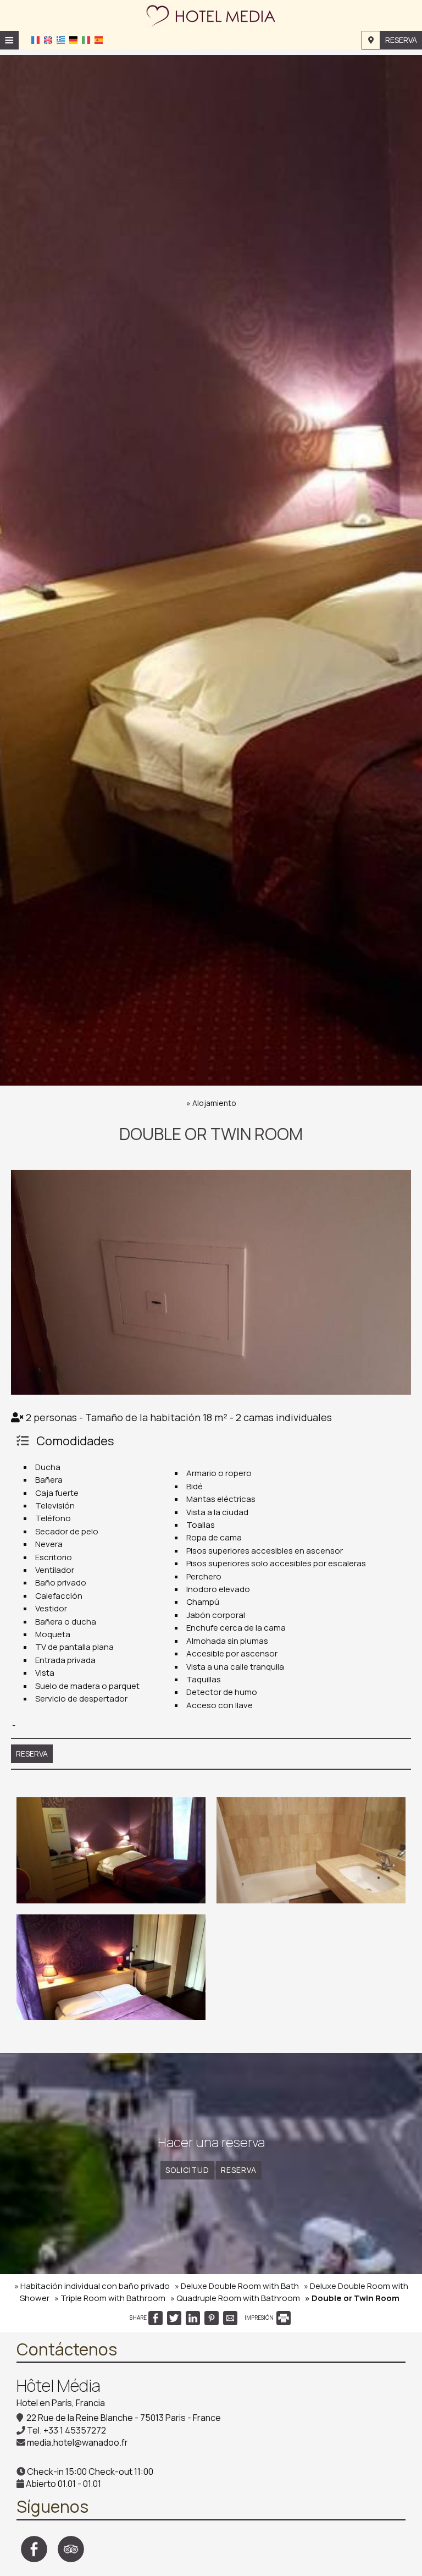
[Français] (35, 39)
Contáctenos (67, 2349)
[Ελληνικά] (61, 39)
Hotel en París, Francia (61, 2403)
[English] (48, 39)
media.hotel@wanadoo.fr (77, 2442)
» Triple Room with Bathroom (110, 2298)
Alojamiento (214, 1103)
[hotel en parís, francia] (211, 14)
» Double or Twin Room (352, 2298)
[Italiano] (86, 39)
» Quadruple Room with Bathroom (235, 2298)
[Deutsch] (73, 39)
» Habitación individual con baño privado (92, 2286)
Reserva (401, 40)
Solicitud (187, 2170)
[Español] (99, 39)
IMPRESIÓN (260, 2318)
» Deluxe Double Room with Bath (237, 2286)
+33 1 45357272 (75, 2430)
